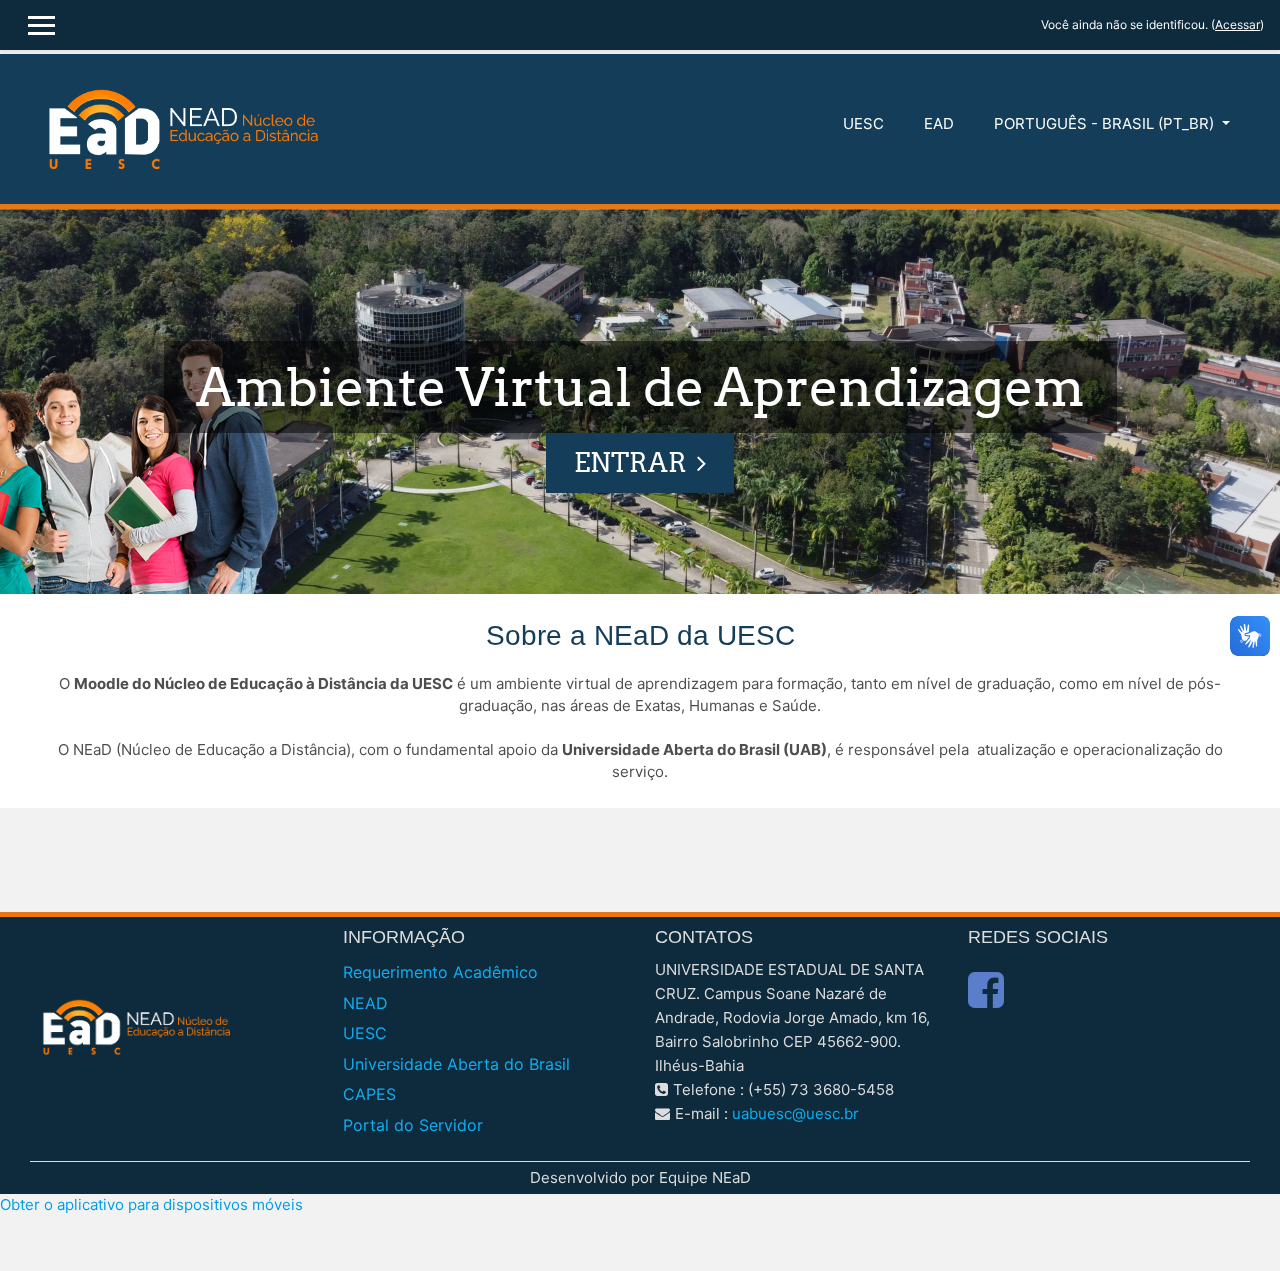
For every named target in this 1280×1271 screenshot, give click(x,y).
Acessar (1237, 24)
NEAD (365, 1003)
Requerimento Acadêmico (440, 972)
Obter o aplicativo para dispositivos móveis (151, 1204)
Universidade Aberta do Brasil (456, 1064)
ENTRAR (630, 462)
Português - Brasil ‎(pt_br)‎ (1106, 123)
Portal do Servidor (413, 1125)
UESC (365, 1033)
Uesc (863, 123)
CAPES (369, 1094)
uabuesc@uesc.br (795, 1113)
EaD (939, 123)
